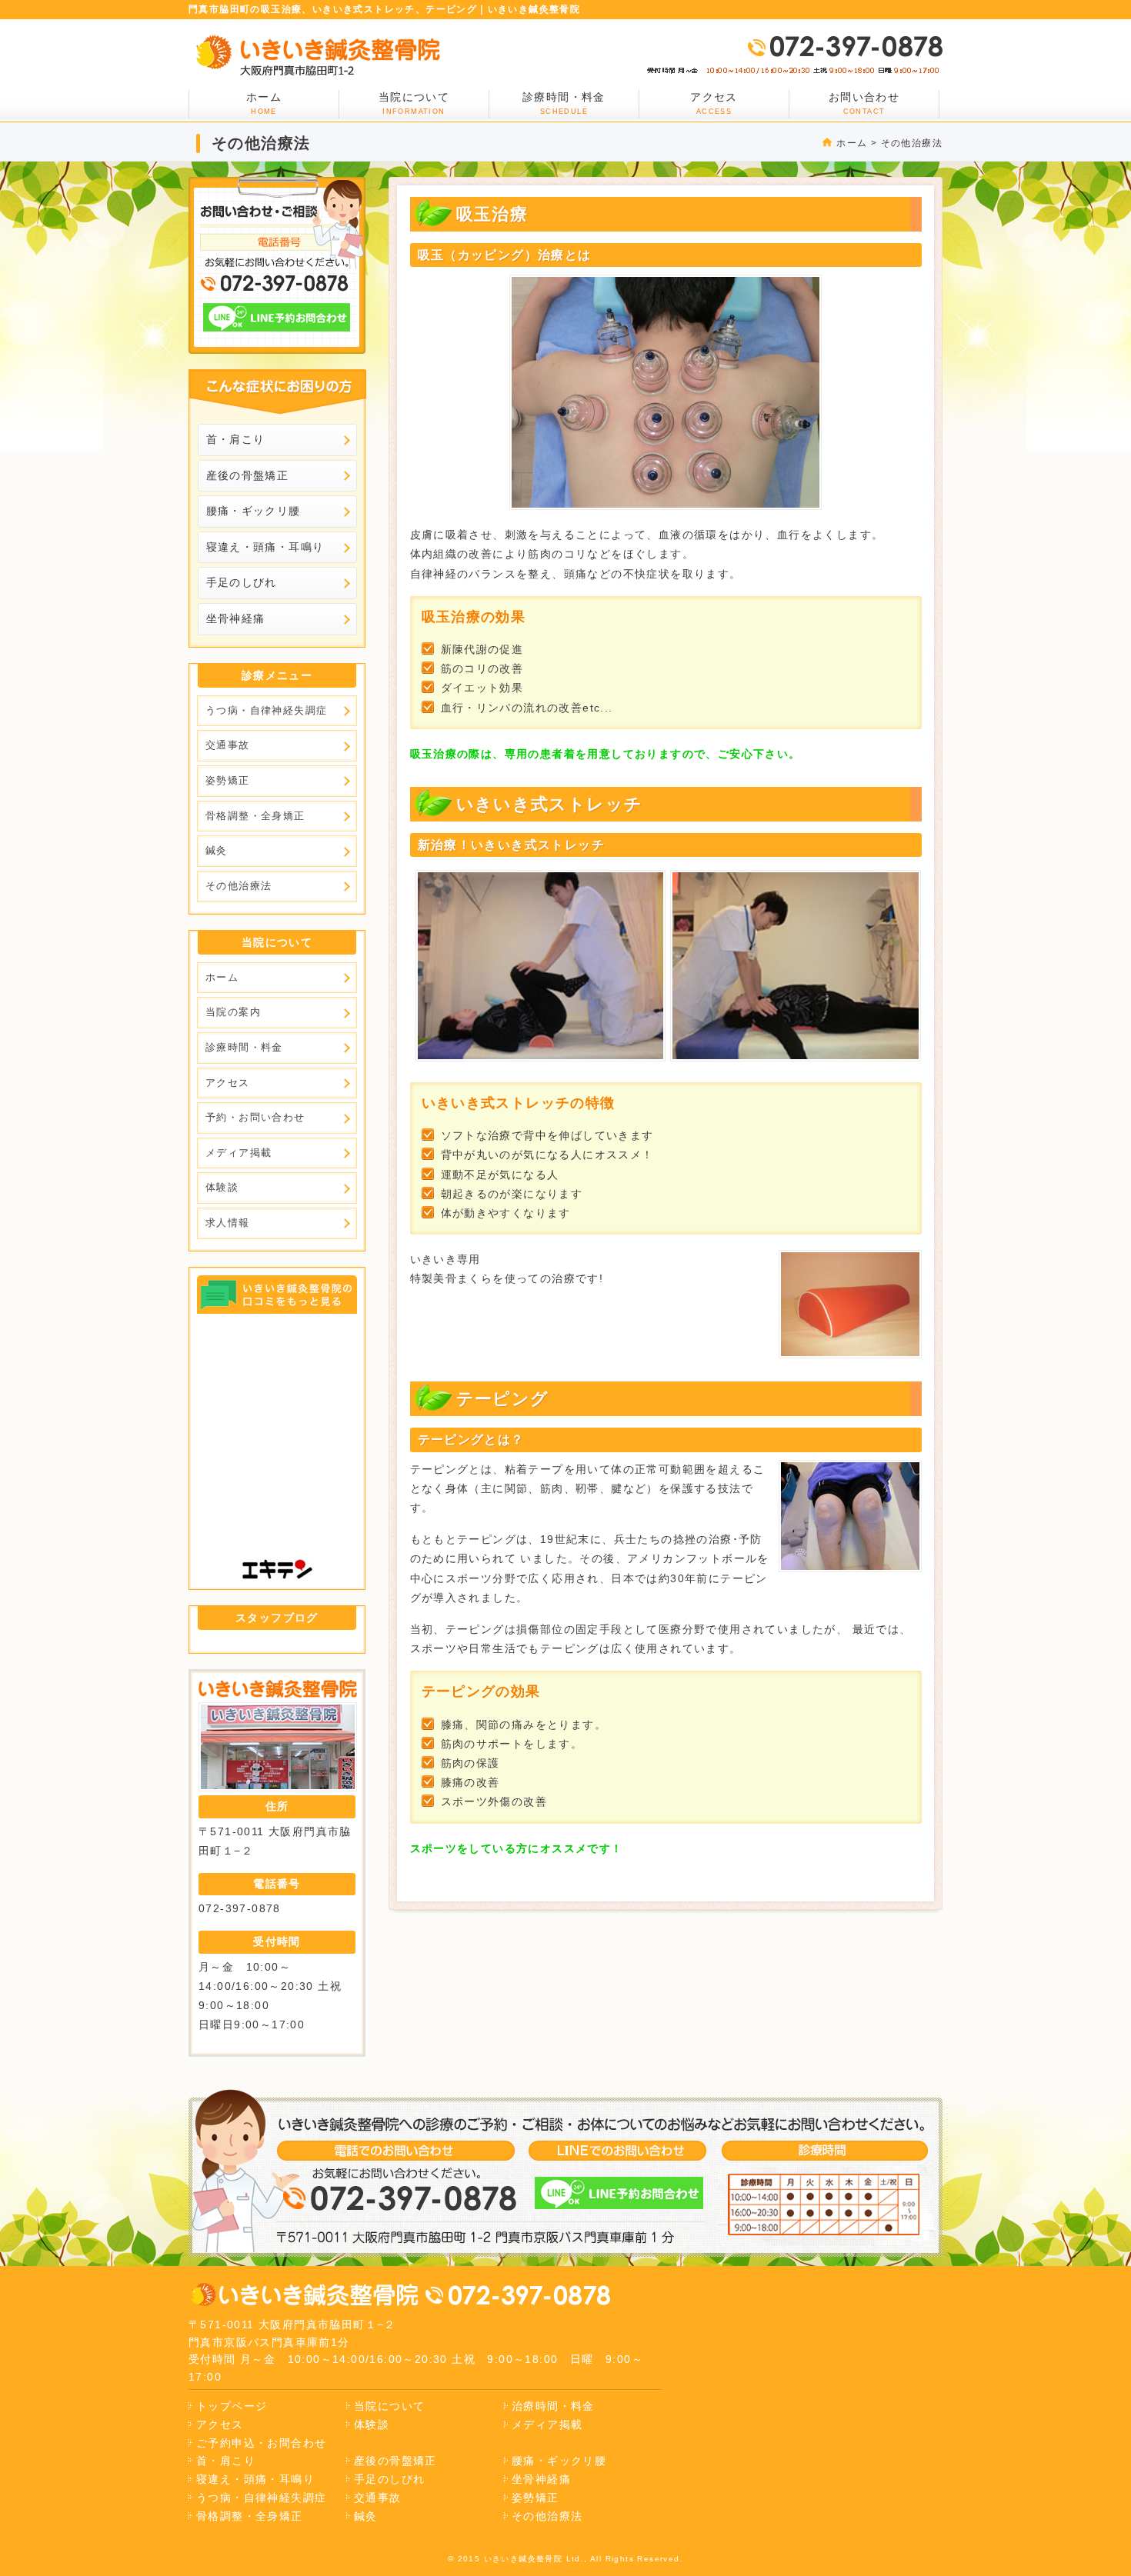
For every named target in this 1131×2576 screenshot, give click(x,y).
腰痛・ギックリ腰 (254, 511)
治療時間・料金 (553, 2406)
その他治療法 (912, 143)
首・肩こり (236, 439)
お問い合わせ (864, 103)
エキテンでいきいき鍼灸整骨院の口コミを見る (278, 1295)
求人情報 (228, 1223)
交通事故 (228, 745)
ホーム (852, 143)
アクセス (714, 103)
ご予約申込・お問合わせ (261, 2443)
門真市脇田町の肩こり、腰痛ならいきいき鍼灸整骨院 (304, 2295)
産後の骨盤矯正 (248, 475)
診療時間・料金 (564, 103)
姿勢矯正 (228, 780)
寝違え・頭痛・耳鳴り (265, 547)
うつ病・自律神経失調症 (266, 710)
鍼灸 (217, 850)
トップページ (232, 2406)
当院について (414, 103)
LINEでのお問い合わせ (277, 317)
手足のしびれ (242, 582)
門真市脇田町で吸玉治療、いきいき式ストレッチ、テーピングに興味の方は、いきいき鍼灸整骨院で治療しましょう (317, 55)
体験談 (222, 1187)
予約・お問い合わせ (255, 1117)
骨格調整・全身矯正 (255, 816)
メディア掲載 (239, 1153)
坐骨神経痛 (236, 618)
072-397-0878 (844, 46)
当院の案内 (233, 1012)
